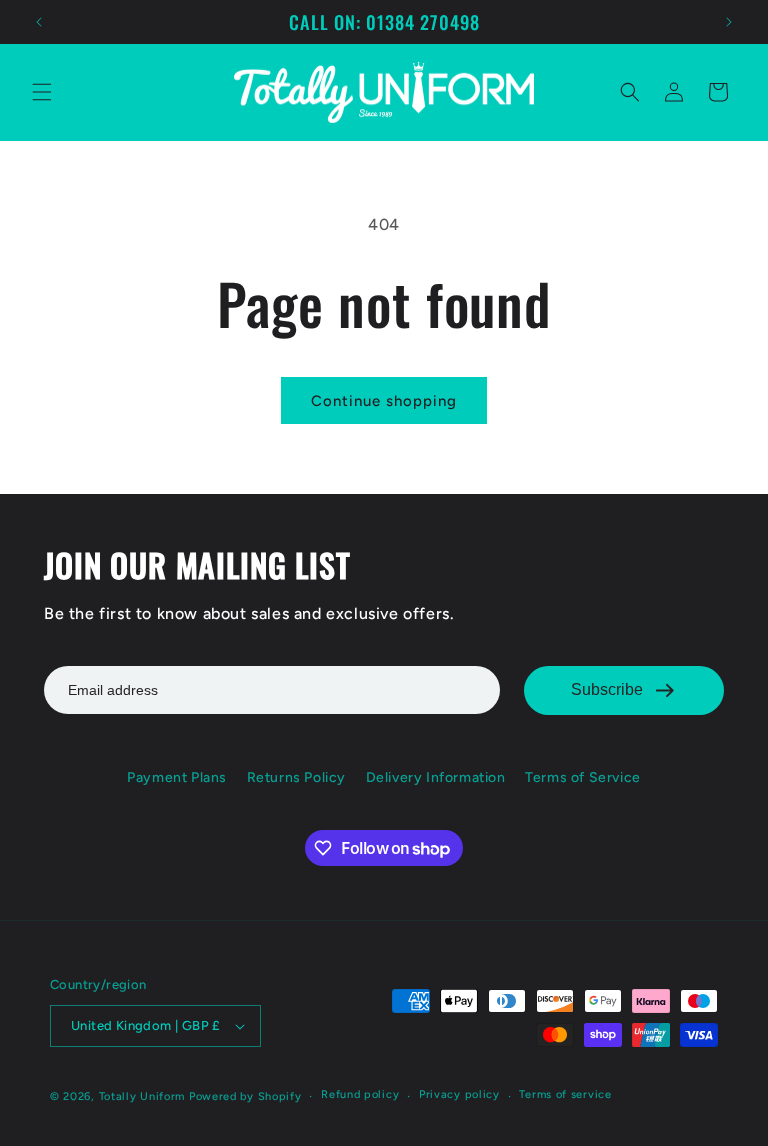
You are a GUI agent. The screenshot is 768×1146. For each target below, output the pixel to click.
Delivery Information (436, 777)
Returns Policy (296, 777)
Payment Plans (177, 777)
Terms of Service (583, 777)
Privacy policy (459, 1094)
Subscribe (607, 689)
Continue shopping (384, 401)
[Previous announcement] (39, 22)
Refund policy (360, 1094)
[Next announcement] (729, 22)
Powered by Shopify (245, 1096)
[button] (42, 92)
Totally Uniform (142, 1096)
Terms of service (565, 1094)
